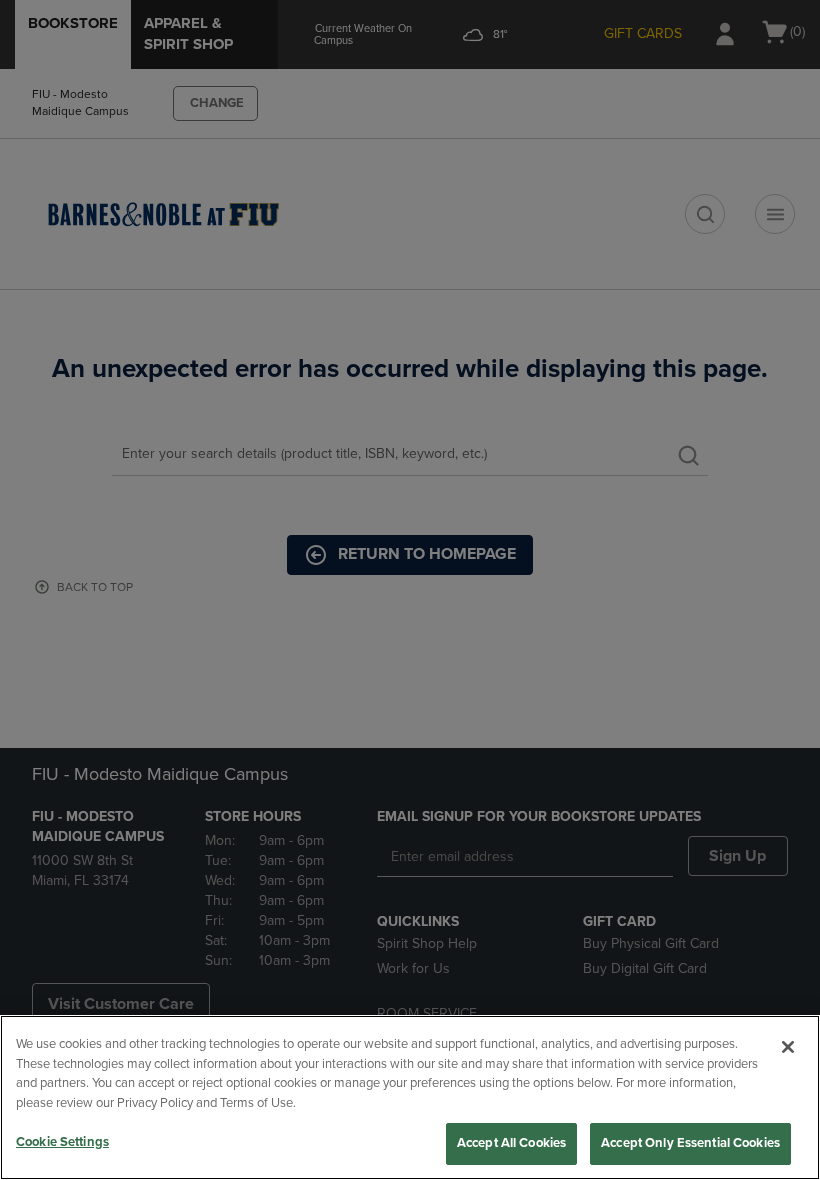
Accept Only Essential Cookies (690, 1143)
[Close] (788, 1047)
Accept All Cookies (511, 1143)
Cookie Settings (62, 1142)
